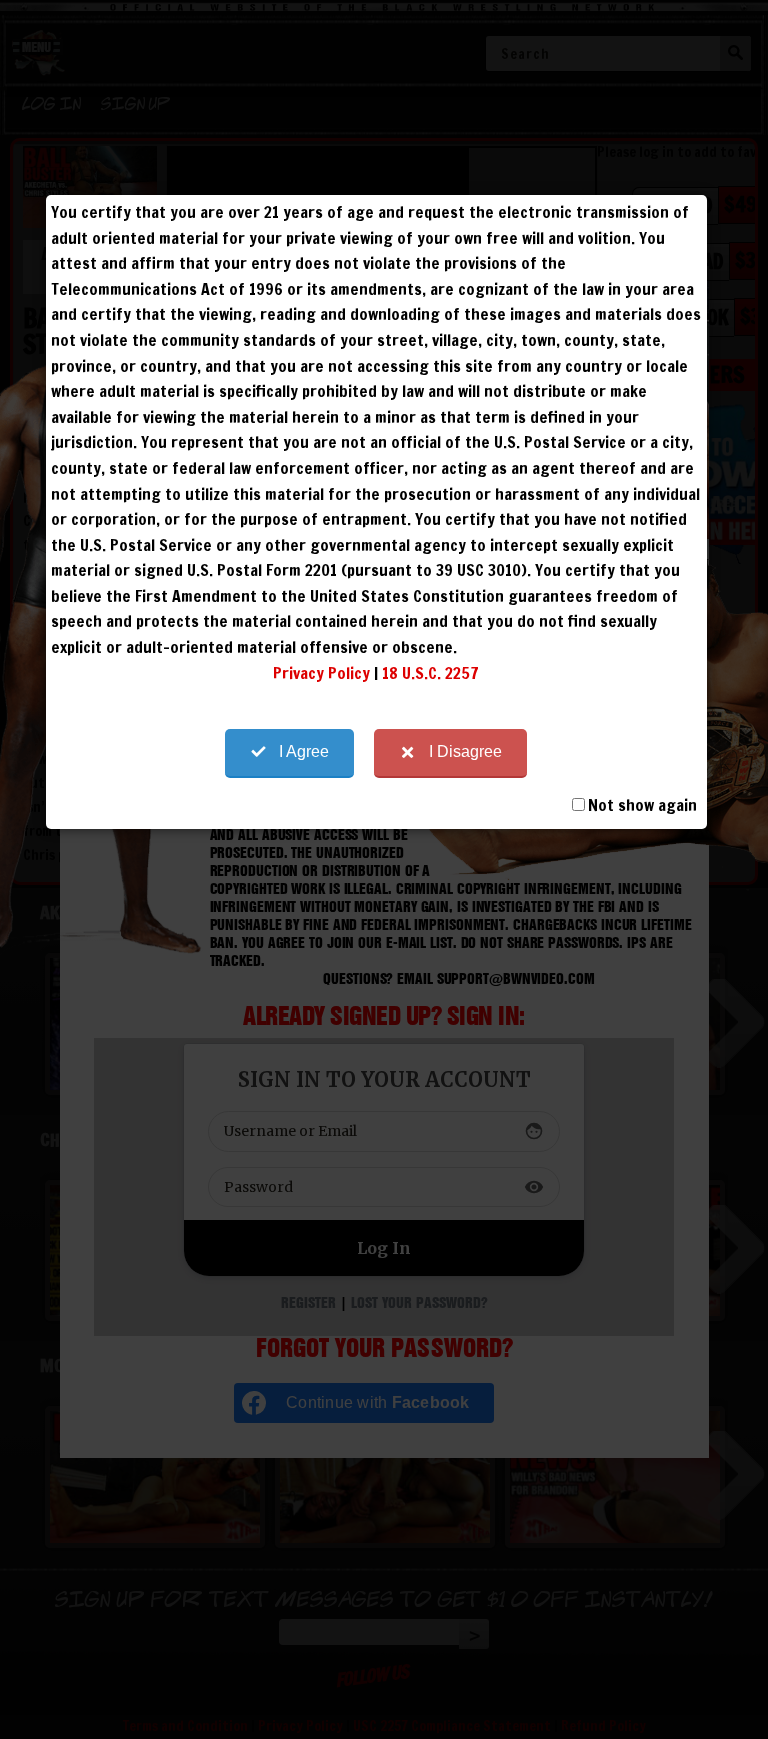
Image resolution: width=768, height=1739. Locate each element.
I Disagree (465, 751)
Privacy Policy (321, 673)
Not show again (642, 805)
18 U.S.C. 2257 (430, 673)
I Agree (304, 751)
